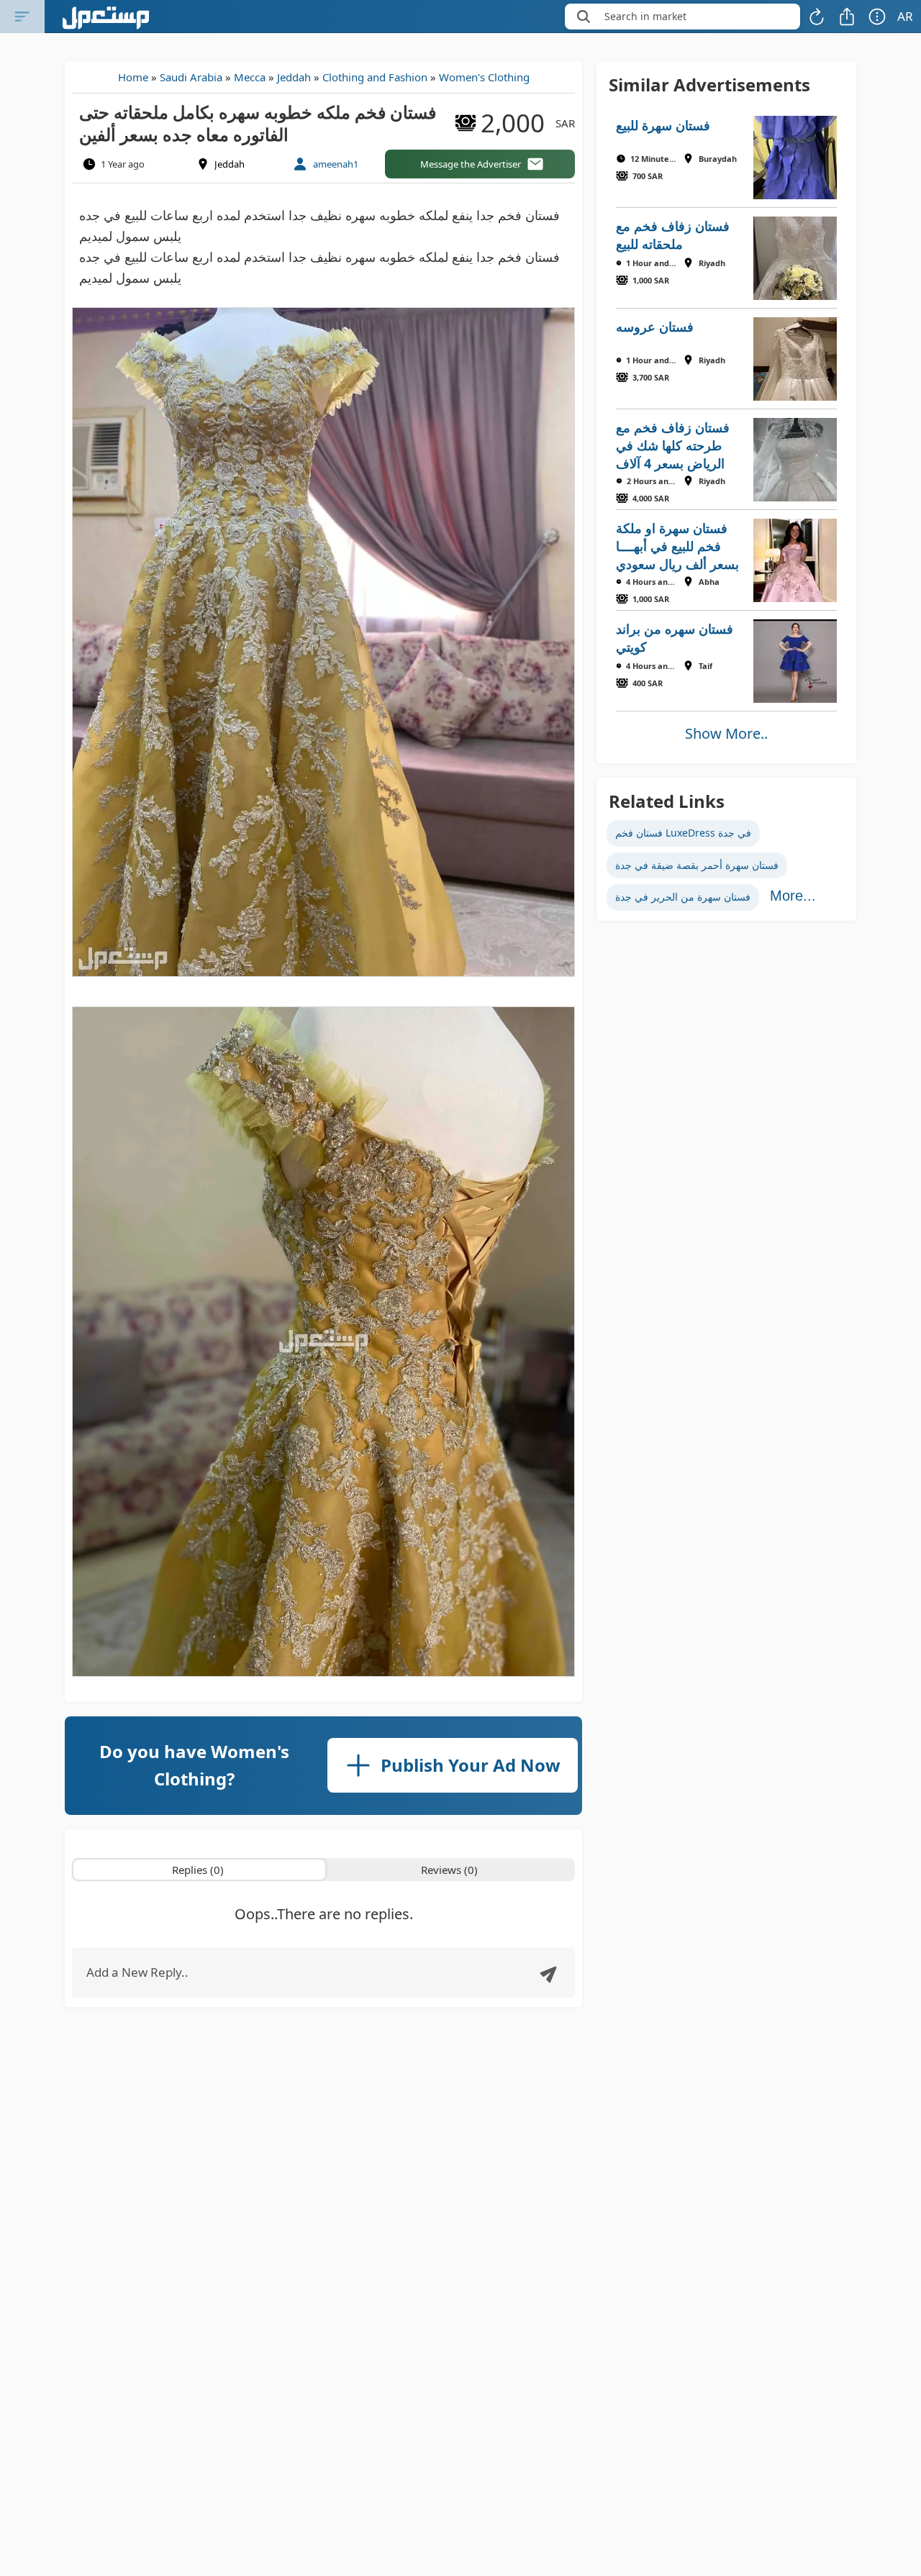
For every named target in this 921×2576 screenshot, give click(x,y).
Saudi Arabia (191, 77)
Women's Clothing (484, 77)
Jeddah (294, 77)
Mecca (250, 77)
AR (905, 16)
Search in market (645, 16)
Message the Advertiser (471, 164)
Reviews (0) (449, 1870)
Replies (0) (198, 1870)
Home (133, 77)
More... (793, 896)
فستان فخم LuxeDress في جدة (683, 833)
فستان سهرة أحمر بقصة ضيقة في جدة (697, 865)
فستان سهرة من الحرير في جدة (683, 897)
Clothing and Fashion (375, 77)
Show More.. (726, 733)
